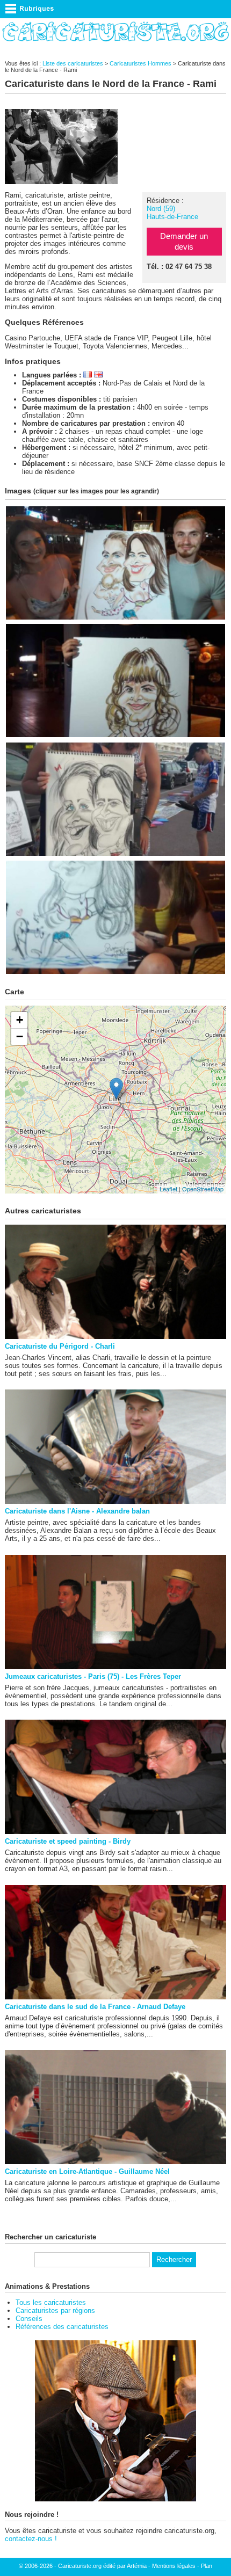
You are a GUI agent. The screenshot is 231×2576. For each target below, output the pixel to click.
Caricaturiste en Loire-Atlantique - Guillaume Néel (87, 2171)
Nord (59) (161, 209)
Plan (207, 2566)
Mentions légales (174, 2566)
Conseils (29, 2319)
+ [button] (20, 1020)
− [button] (20, 1036)
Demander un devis (184, 241)
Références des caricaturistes (62, 2327)
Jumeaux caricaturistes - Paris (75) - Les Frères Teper (93, 1676)
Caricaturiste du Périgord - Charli (60, 1346)
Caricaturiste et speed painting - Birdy (68, 1841)
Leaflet (168, 1189)
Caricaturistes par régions (55, 2311)
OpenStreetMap (203, 1189)
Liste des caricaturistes (73, 63)
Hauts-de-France (172, 217)
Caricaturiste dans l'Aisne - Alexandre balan (77, 1511)
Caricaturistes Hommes (140, 63)
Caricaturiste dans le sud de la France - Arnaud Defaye (95, 2007)
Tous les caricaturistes (51, 2302)
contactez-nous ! (31, 2539)
